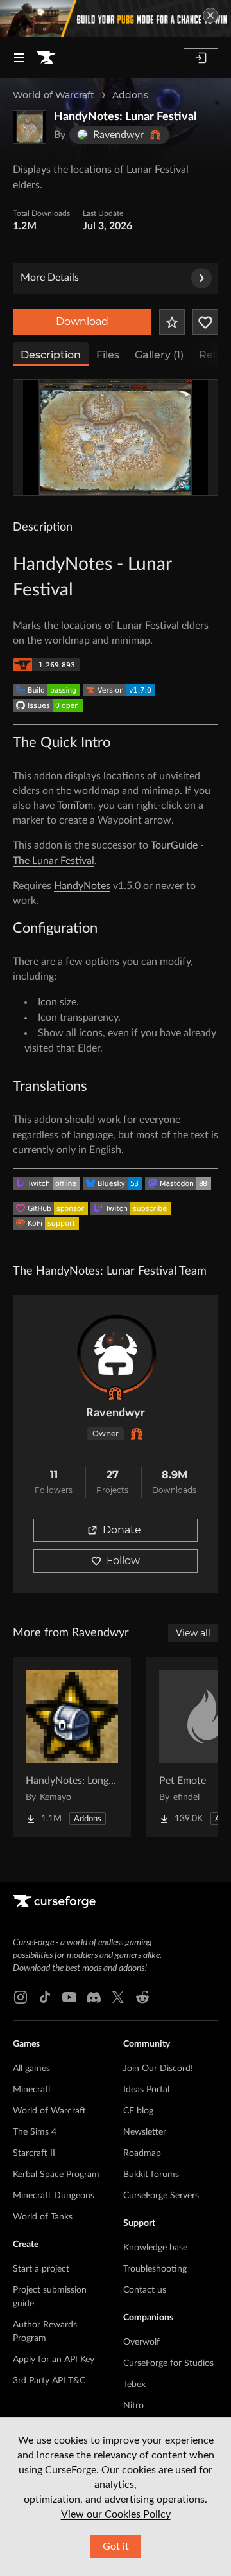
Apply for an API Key (54, 2360)
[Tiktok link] (45, 1997)
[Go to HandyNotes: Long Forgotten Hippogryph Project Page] (72, 1747)
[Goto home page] (46, 58)
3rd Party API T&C (49, 2381)
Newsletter (145, 2132)
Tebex (134, 2385)
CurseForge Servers (161, 2196)
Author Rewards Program (45, 2332)
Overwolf (141, 2342)
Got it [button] (116, 2546)
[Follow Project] (205, 322)
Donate (122, 1530)
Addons (130, 95)
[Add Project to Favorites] (172, 322)
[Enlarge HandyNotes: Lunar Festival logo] (30, 127)
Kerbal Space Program (56, 2175)
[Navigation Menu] (19, 58)
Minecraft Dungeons (54, 2196)
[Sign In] (201, 58)
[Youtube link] (69, 1997)
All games (31, 2069)
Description (51, 355)
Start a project (41, 2269)
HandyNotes (82, 886)
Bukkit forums (151, 2175)
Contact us (145, 2290)
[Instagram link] (21, 1997)
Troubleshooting (155, 2269)
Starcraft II (34, 2153)
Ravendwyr (116, 1413)
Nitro (133, 2406)
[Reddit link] (142, 1997)
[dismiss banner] (210, 15)
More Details (50, 278)
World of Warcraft (54, 95)
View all (193, 1633)
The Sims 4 (35, 2132)
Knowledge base (155, 2248)
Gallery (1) (159, 355)
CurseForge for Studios (168, 2363)
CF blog (138, 2111)
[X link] (118, 1997)
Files (108, 355)
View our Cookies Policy (116, 2514)
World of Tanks (43, 2217)
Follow (123, 1561)
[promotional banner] (116, 19)
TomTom (75, 806)
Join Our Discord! (158, 2069)
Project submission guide (50, 2297)
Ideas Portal (146, 2090)
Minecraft (32, 2090)
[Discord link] (94, 1997)
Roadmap (142, 2153)
